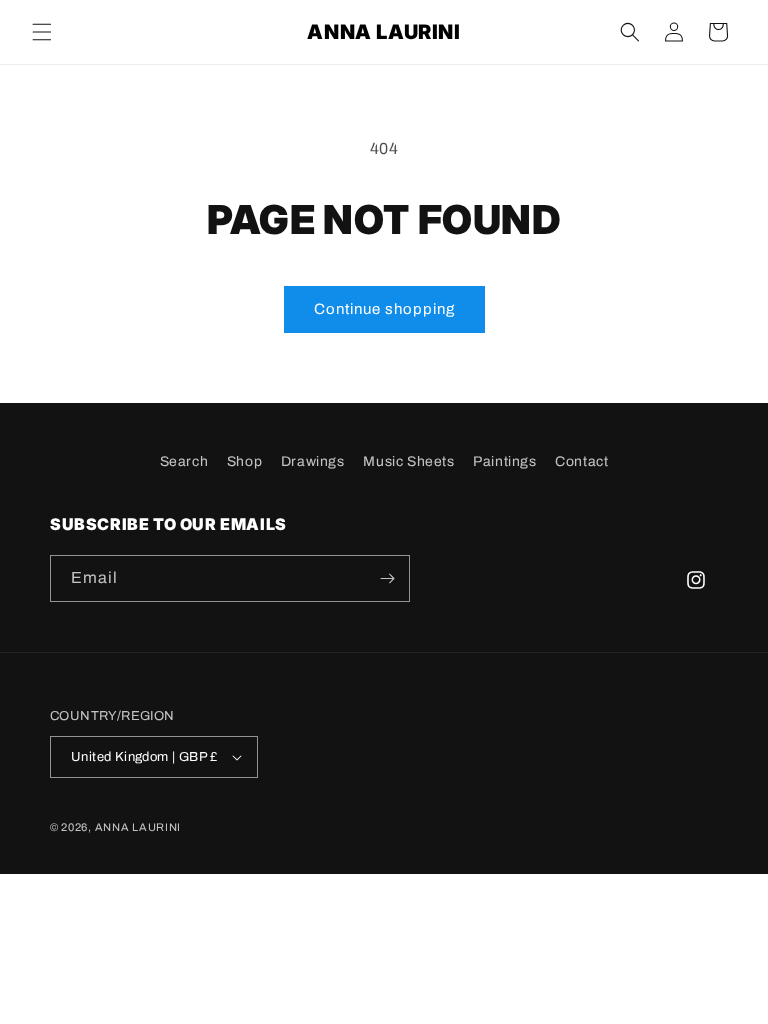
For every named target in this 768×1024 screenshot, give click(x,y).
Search (184, 461)
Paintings (504, 461)
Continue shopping (384, 309)
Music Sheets (408, 461)
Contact (581, 461)
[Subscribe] (387, 578)
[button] (42, 32)
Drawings (313, 461)
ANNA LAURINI (138, 827)
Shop (244, 461)
